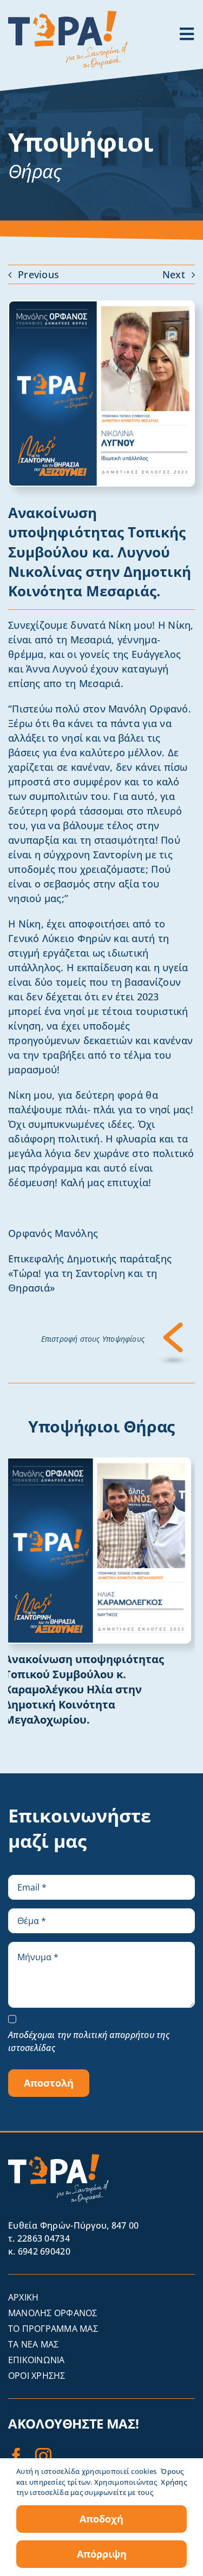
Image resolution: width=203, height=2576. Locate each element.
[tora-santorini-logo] (68, 16)
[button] (16, 1597)
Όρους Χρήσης (174, 2477)
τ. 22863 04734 (39, 2238)
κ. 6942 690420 (39, 2251)
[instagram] (43, 2456)
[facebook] (16, 2456)
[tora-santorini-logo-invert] (58, 2159)
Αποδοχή (101, 2519)
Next (174, 274)
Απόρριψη (102, 2554)
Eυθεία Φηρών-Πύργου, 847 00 (73, 2225)
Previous (38, 274)
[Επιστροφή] (174, 1327)
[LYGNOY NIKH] (101, 306)
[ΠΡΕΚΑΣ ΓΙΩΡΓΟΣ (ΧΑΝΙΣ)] (101, 1463)
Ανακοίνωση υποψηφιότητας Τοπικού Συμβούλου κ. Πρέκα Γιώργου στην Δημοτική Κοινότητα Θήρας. (88, 1682)
